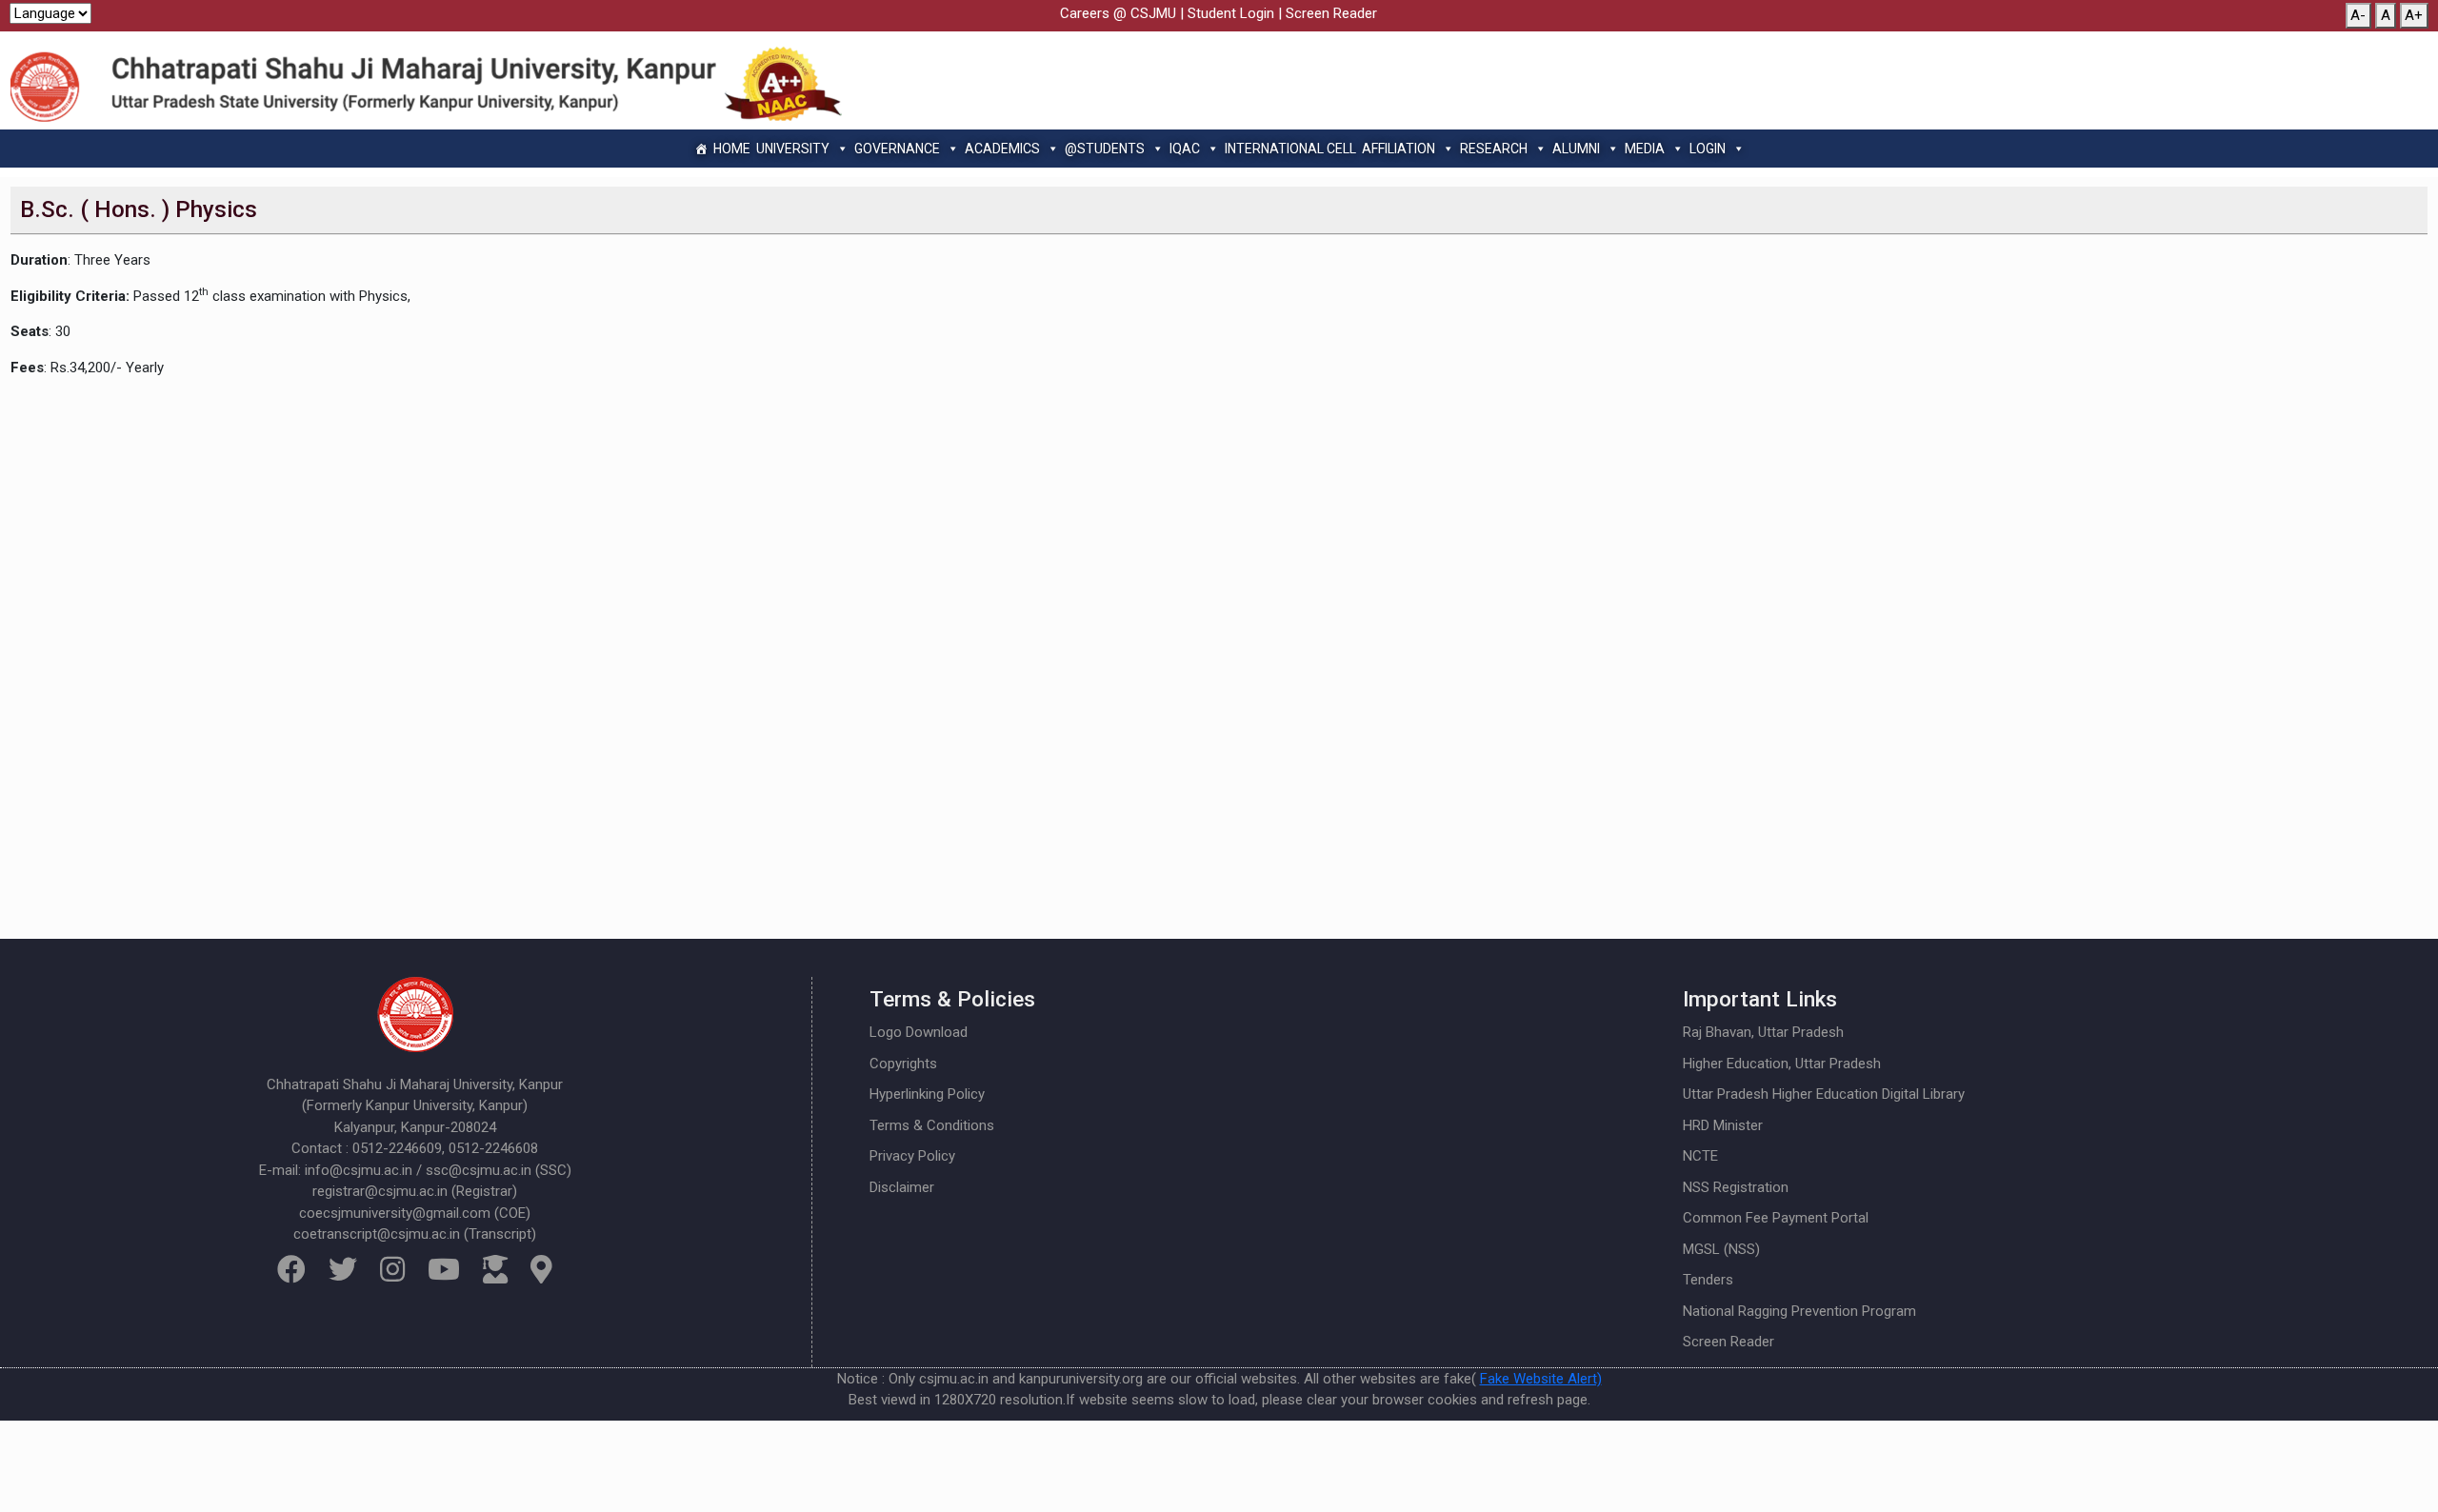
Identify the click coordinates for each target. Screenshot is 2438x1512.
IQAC (1185, 149)
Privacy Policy (912, 1156)
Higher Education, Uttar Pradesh (1782, 1064)
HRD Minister (1723, 1125)
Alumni (1576, 149)
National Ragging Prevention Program (1799, 1311)
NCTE (1700, 1156)
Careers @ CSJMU (1118, 13)
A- (2358, 15)
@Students (1105, 149)
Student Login (1231, 13)
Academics (1002, 149)
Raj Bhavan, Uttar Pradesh (1763, 1032)
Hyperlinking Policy (927, 1094)
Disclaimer (902, 1187)
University (793, 149)
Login (1708, 149)
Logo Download (919, 1032)
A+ (2414, 15)
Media (1645, 149)
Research (1494, 149)
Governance (897, 149)
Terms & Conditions (932, 1125)
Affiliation (1399, 149)
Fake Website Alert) (1541, 1379)
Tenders (1708, 1280)
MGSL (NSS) (1721, 1249)
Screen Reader (1331, 13)
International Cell (1290, 149)
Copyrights (903, 1064)
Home (732, 149)
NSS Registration (1736, 1187)
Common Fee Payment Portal (1776, 1218)
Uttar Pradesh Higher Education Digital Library (1824, 1094)
